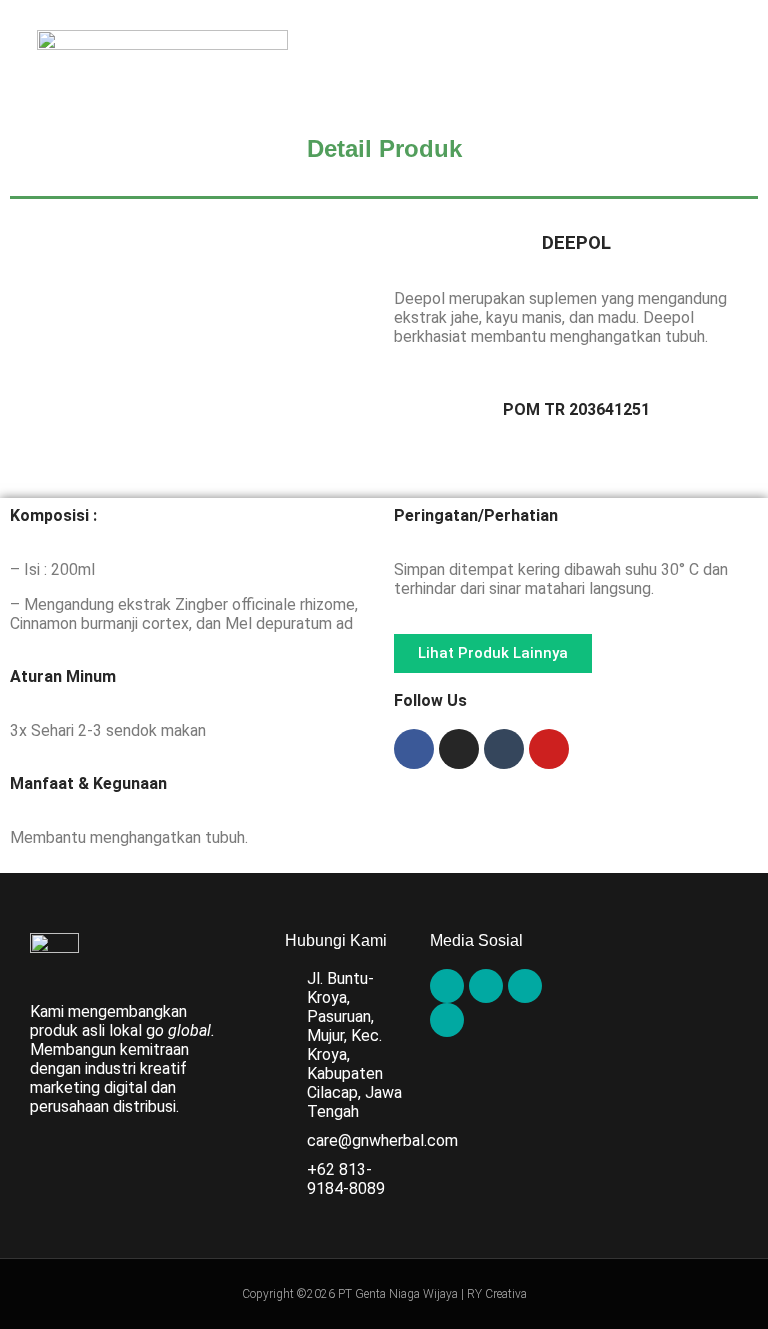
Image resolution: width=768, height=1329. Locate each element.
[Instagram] (459, 749)
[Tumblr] (504, 749)
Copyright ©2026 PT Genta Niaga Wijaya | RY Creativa (384, 1294)
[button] (732, 64)
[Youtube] (549, 749)
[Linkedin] (447, 1020)
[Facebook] (414, 749)
